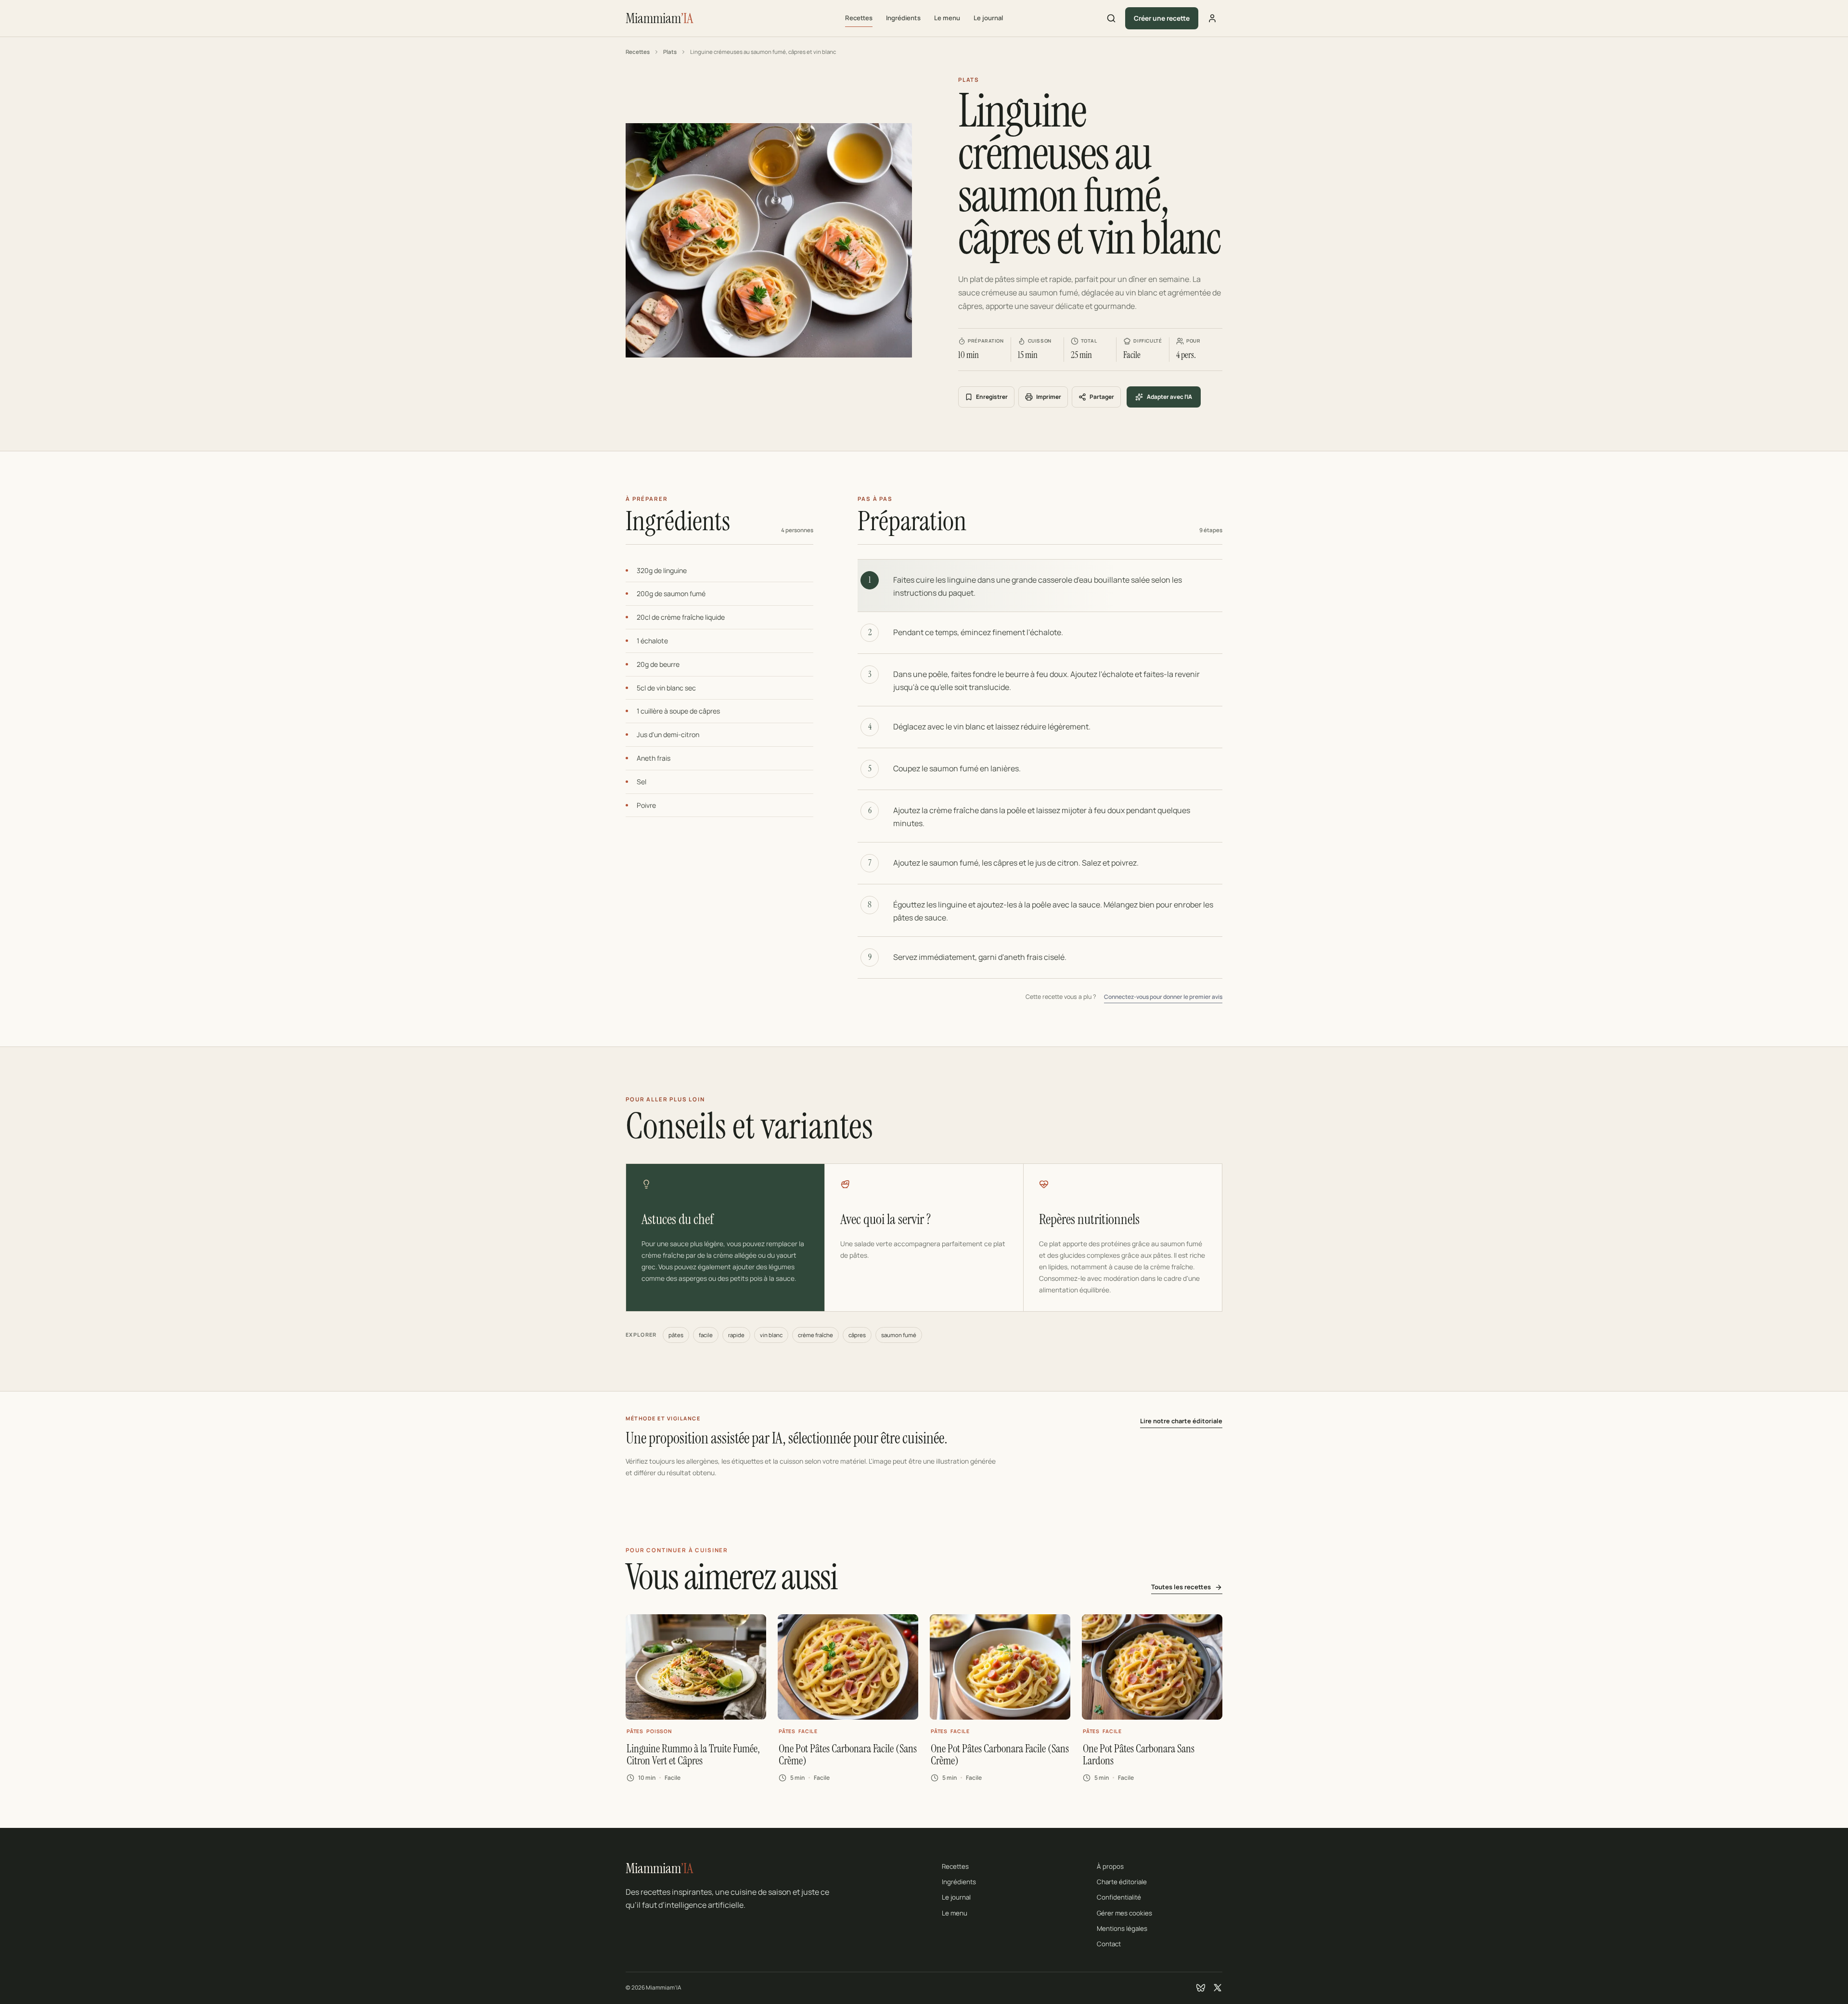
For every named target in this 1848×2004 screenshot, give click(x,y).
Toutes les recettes (1181, 1587)
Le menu (947, 18)
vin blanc (771, 1335)
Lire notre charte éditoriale (1181, 1421)
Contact (1109, 1944)
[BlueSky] (1201, 1988)
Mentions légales (1122, 1928)
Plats (670, 52)
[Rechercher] (1111, 18)
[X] (1218, 1988)
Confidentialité (1119, 1897)
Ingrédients (903, 18)
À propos (1110, 1866)
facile (706, 1335)
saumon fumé (899, 1335)
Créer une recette (1162, 18)
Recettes (859, 18)
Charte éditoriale (1122, 1882)
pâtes (676, 1335)
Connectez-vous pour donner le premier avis (1163, 997)
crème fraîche (815, 1335)
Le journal (988, 18)
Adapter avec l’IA (1169, 397)
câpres (857, 1335)
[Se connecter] (1212, 18)
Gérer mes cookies (1124, 1913)
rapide (736, 1335)
